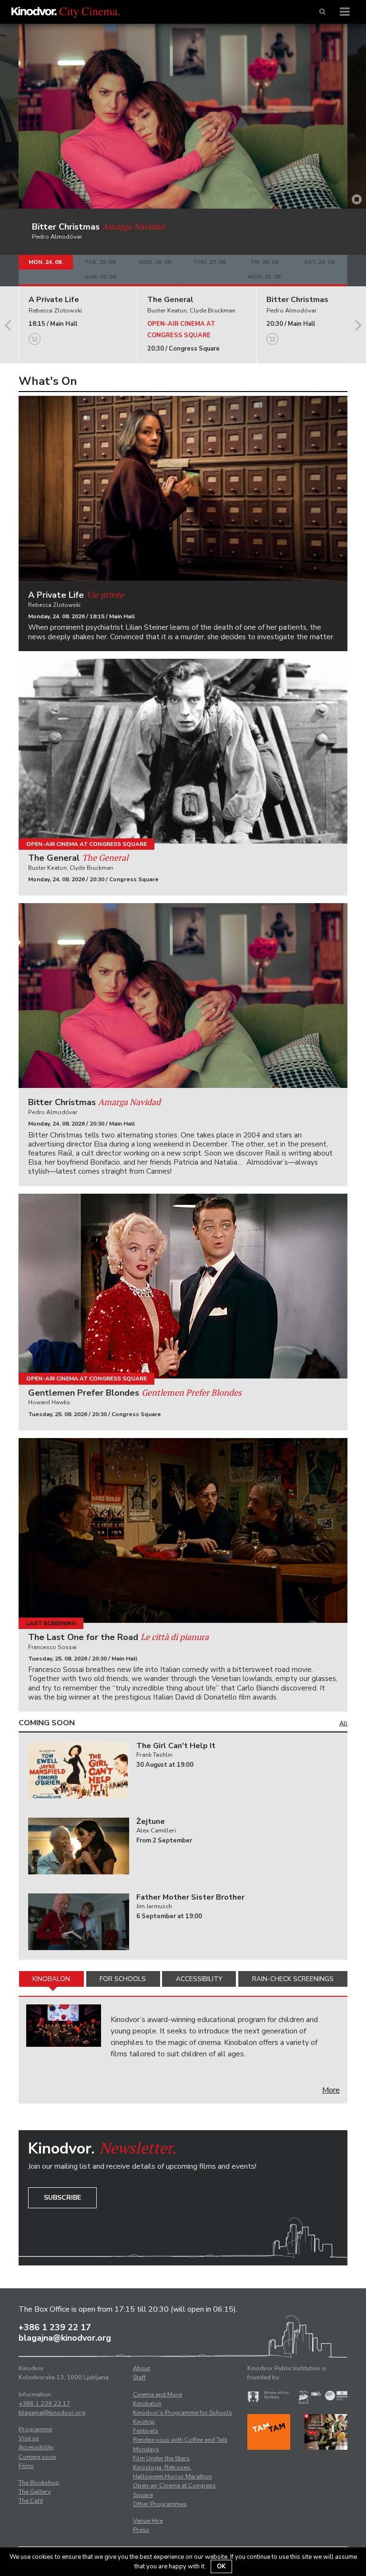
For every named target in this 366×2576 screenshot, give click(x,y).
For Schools (123, 1979)
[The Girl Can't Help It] (79, 1770)
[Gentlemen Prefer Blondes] (183, 1286)
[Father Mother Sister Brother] (79, 1922)
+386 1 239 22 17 (55, 2327)
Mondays (146, 2449)
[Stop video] (357, 200)
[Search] (322, 12)
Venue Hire (148, 2521)
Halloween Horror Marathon (173, 2476)
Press (141, 2530)
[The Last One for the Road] (183, 1530)
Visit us (29, 2438)
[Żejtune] (79, 1846)
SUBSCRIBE (62, 2198)
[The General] (183, 751)
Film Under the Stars (161, 2458)
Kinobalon (51, 1979)
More (331, 2090)
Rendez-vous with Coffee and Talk (180, 2440)
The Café (31, 2501)
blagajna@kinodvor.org (65, 2338)
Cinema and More (158, 2395)
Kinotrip (144, 2422)
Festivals (146, 2431)
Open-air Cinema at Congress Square (86, 844)
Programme (35, 2429)
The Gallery (35, 2492)
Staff (139, 2377)
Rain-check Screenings (293, 1979)
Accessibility (199, 1979)
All (343, 1723)
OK (221, 2566)
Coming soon (37, 2457)
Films (26, 2466)
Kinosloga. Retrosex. (162, 2467)
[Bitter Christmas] (183, 996)
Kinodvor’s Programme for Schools (183, 2413)
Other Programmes (160, 2504)
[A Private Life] (183, 488)
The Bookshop (39, 2483)
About (142, 2368)
